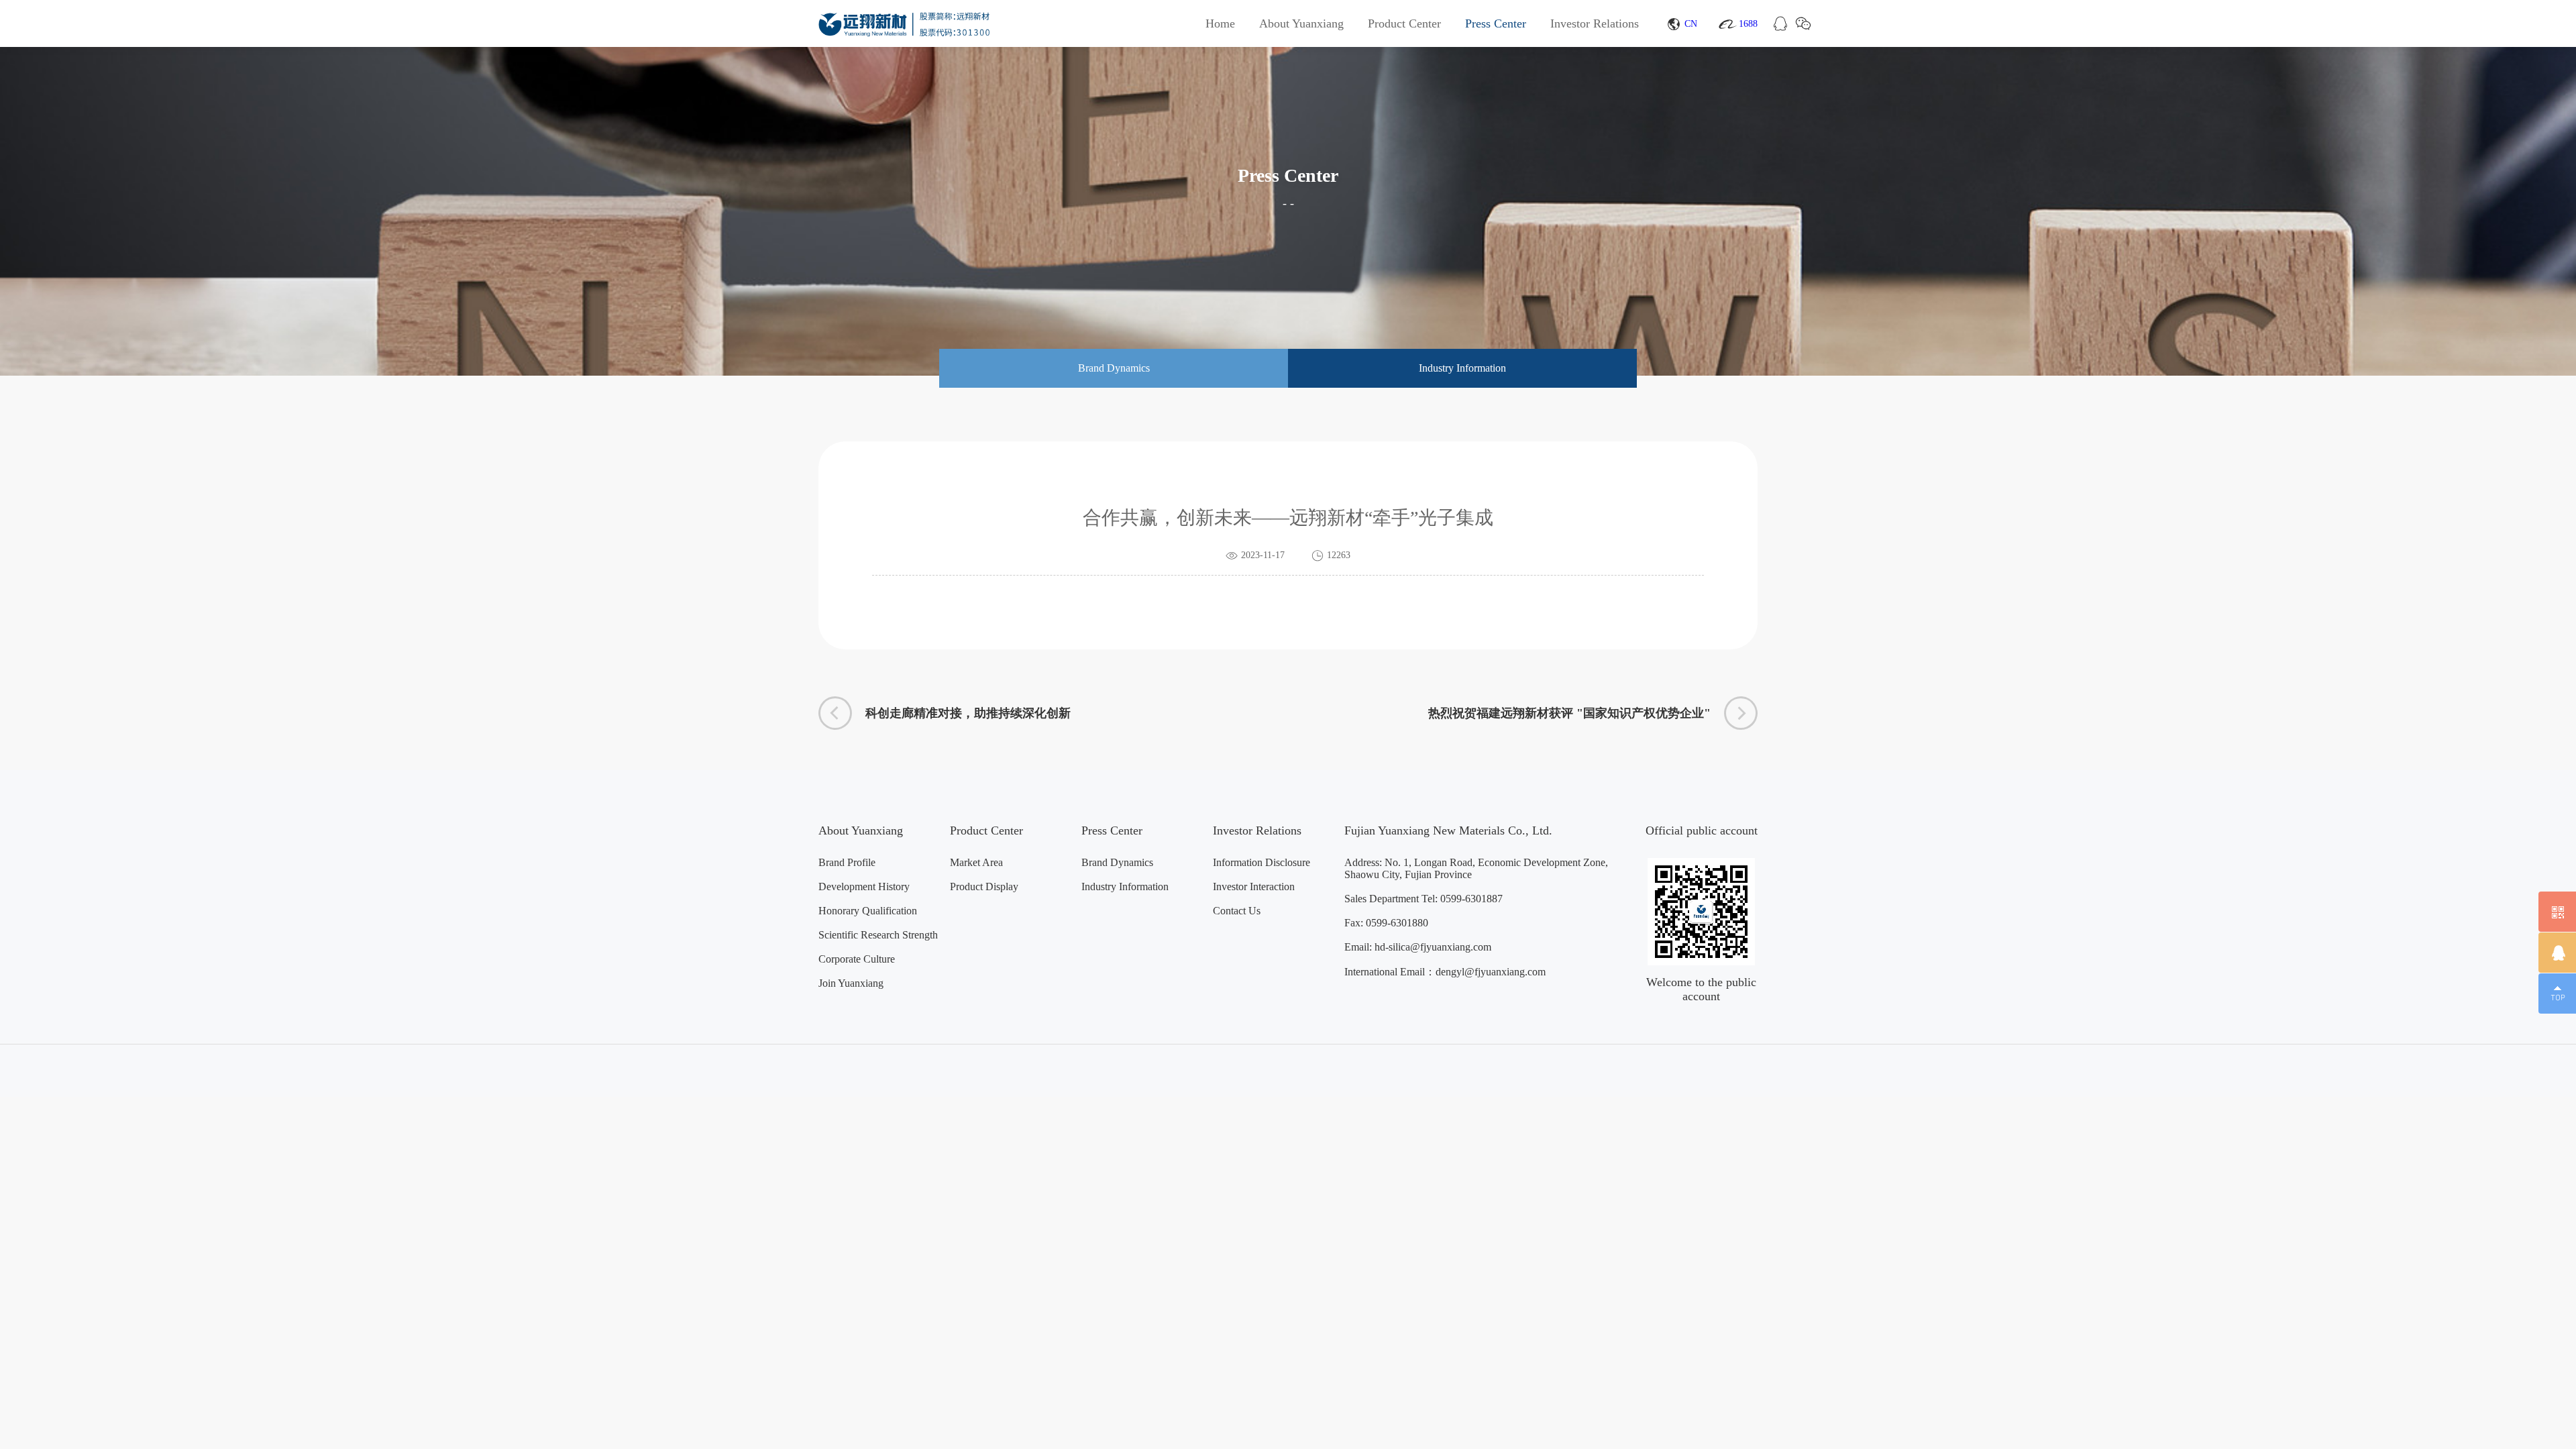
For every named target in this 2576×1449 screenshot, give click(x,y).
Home (1220, 23)
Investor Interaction (1254, 887)
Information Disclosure (1262, 862)
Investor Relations (1595, 23)
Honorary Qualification (868, 911)
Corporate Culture (857, 959)
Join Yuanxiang (851, 983)
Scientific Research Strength (878, 935)
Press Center (1496, 23)
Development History (864, 887)
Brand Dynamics (1117, 862)
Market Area (976, 862)
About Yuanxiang (1301, 23)
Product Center (1404, 23)
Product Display (984, 887)
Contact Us (1237, 911)
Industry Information (1125, 887)
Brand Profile (847, 862)
